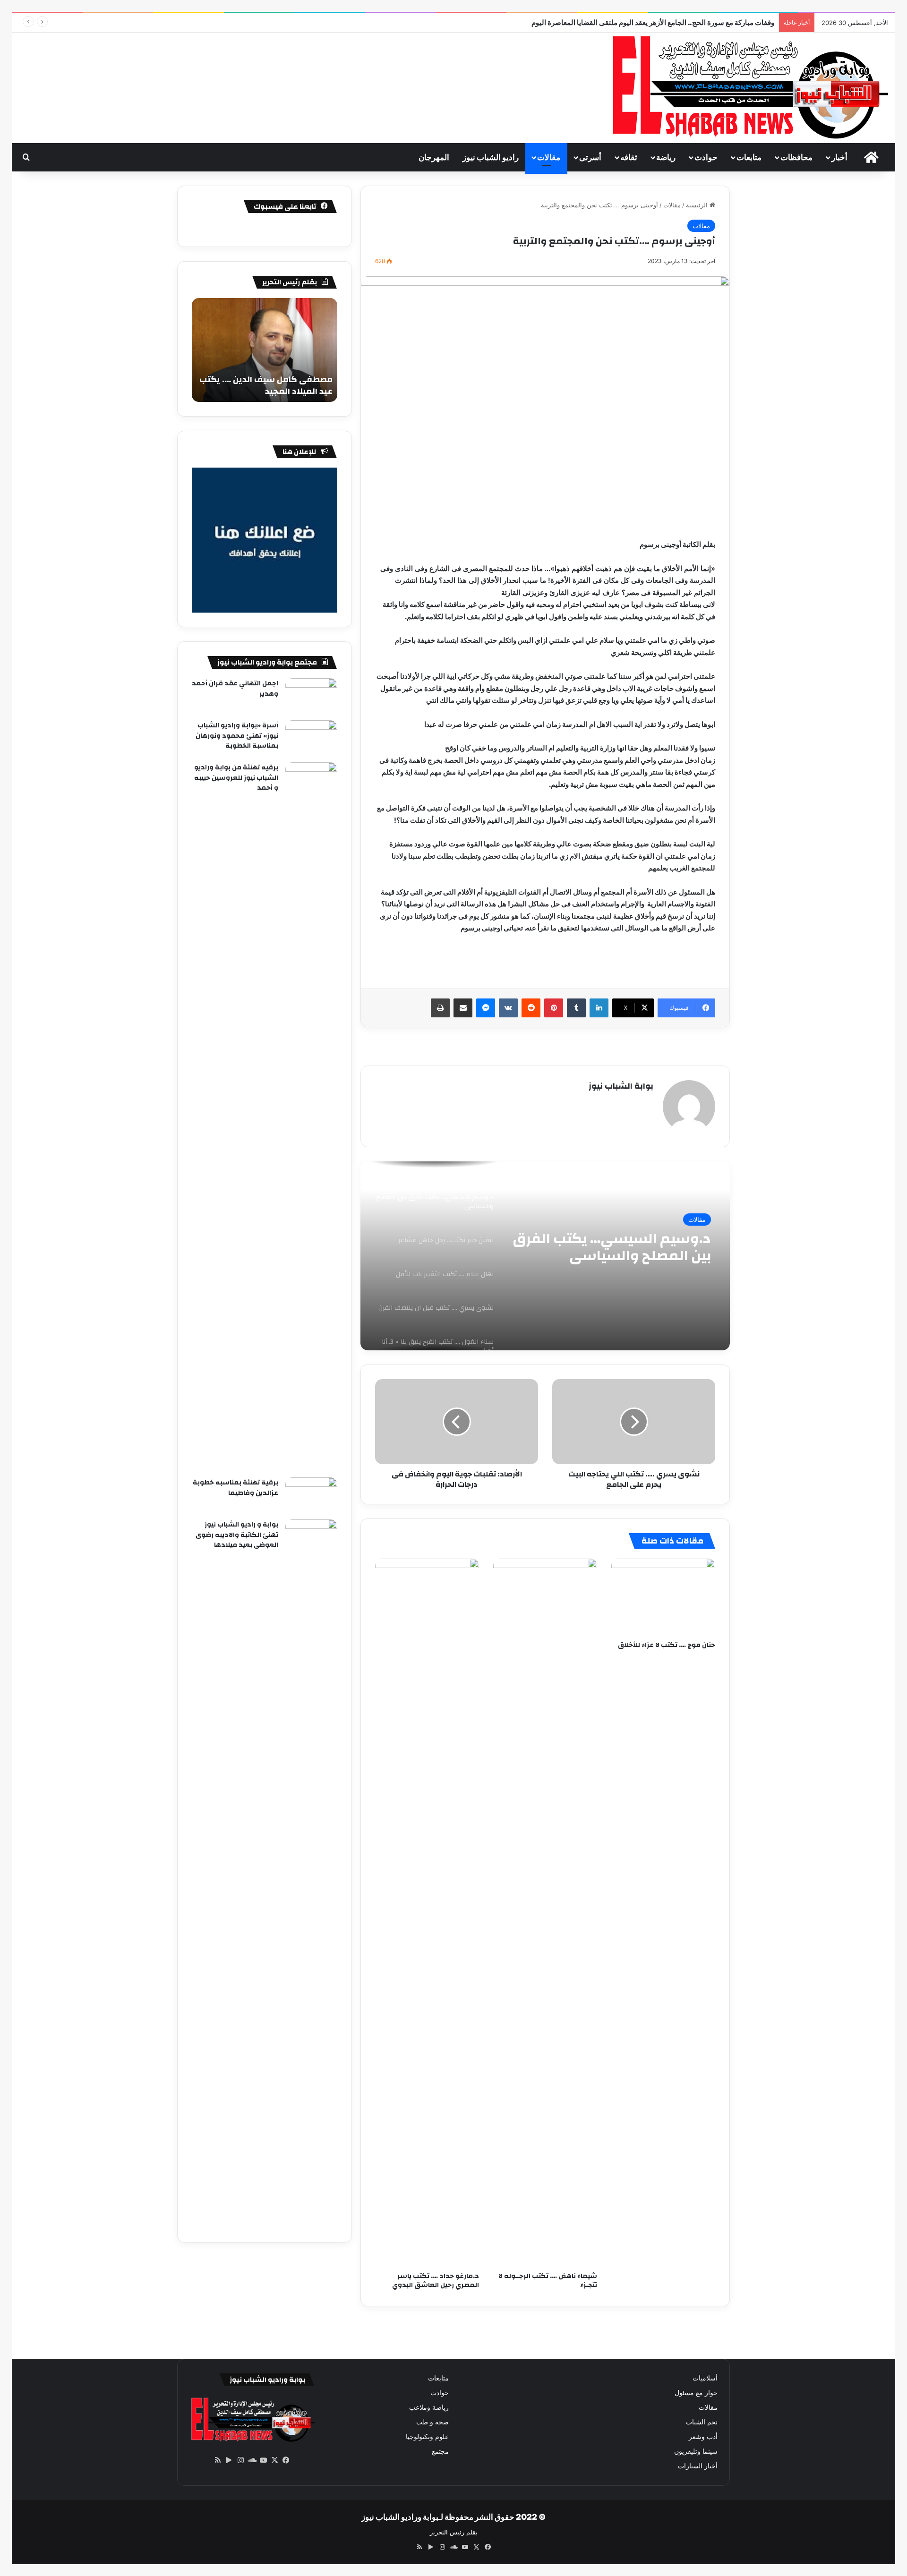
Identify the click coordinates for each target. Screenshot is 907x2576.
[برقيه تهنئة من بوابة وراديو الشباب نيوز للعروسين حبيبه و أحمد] (311, 1117)
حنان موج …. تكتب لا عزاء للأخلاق (667, 1645)
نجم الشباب (702, 2422)
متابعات (749, 157)
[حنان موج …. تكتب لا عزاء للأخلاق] (663, 1597)
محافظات (796, 157)
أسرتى (590, 157)
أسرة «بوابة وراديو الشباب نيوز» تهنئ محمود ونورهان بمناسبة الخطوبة (237, 736)
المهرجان (434, 157)
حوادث (706, 157)
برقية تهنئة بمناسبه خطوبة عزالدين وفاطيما (235, 1488)
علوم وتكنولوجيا (427, 2437)
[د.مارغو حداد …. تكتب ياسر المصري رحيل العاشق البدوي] (427, 1913)
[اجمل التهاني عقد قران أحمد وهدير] (311, 696)
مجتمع (440, 2451)
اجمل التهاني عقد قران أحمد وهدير (235, 689)
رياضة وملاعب (429, 2407)
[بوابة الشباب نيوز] (748, 88)
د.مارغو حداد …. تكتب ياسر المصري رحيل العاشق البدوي (436, 2281)
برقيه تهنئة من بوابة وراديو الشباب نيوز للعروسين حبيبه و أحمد (236, 778)
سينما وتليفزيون (696, 2451)
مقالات (549, 157)
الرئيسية (698, 205)
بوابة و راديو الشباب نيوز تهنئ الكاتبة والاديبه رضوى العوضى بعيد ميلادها (237, 1535)
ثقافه (629, 157)
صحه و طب (432, 2422)
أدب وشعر (703, 2437)
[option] (545, 1256)
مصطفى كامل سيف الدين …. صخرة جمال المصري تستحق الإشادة (266, 385)
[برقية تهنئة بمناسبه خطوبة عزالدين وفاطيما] (311, 1495)
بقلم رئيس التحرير (454, 2532)
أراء (701, 1220)
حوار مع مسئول (696, 2393)
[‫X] (274, 2460)
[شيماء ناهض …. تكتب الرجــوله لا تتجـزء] (545, 1913)
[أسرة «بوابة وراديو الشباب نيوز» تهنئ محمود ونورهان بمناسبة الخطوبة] (311, 738)
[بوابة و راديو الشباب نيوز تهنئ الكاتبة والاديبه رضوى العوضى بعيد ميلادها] (311, 1874)
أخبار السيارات (698, 2466)
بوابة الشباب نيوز (621, 1086)
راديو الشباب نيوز (491, 157)
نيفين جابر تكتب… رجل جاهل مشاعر (625, 1247)
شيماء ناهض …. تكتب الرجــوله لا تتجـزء (548, 2281)
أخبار (839, 157)
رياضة (666, 157)
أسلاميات (705, 2378)
